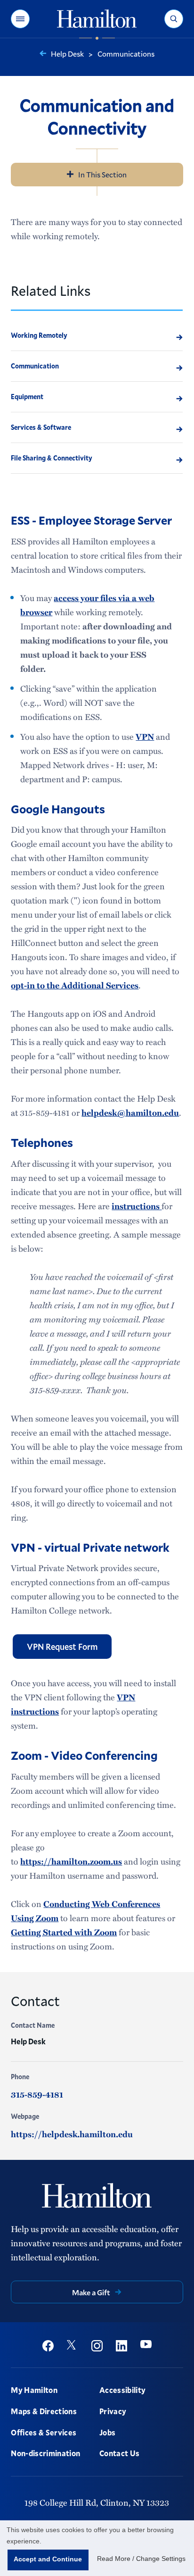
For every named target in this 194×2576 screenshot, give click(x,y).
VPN (145, 736)
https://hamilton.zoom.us (71, 1861)
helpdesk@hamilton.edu (130, 1112)
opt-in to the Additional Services (75, 985)
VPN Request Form (62, 1647)
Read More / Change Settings (141, 2559)
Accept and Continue (48, 2559)
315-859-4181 (37, 2094)
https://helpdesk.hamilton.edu (72, 2134)
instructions (137, 1206)
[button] (20, 19)
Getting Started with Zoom (64, 1932)
